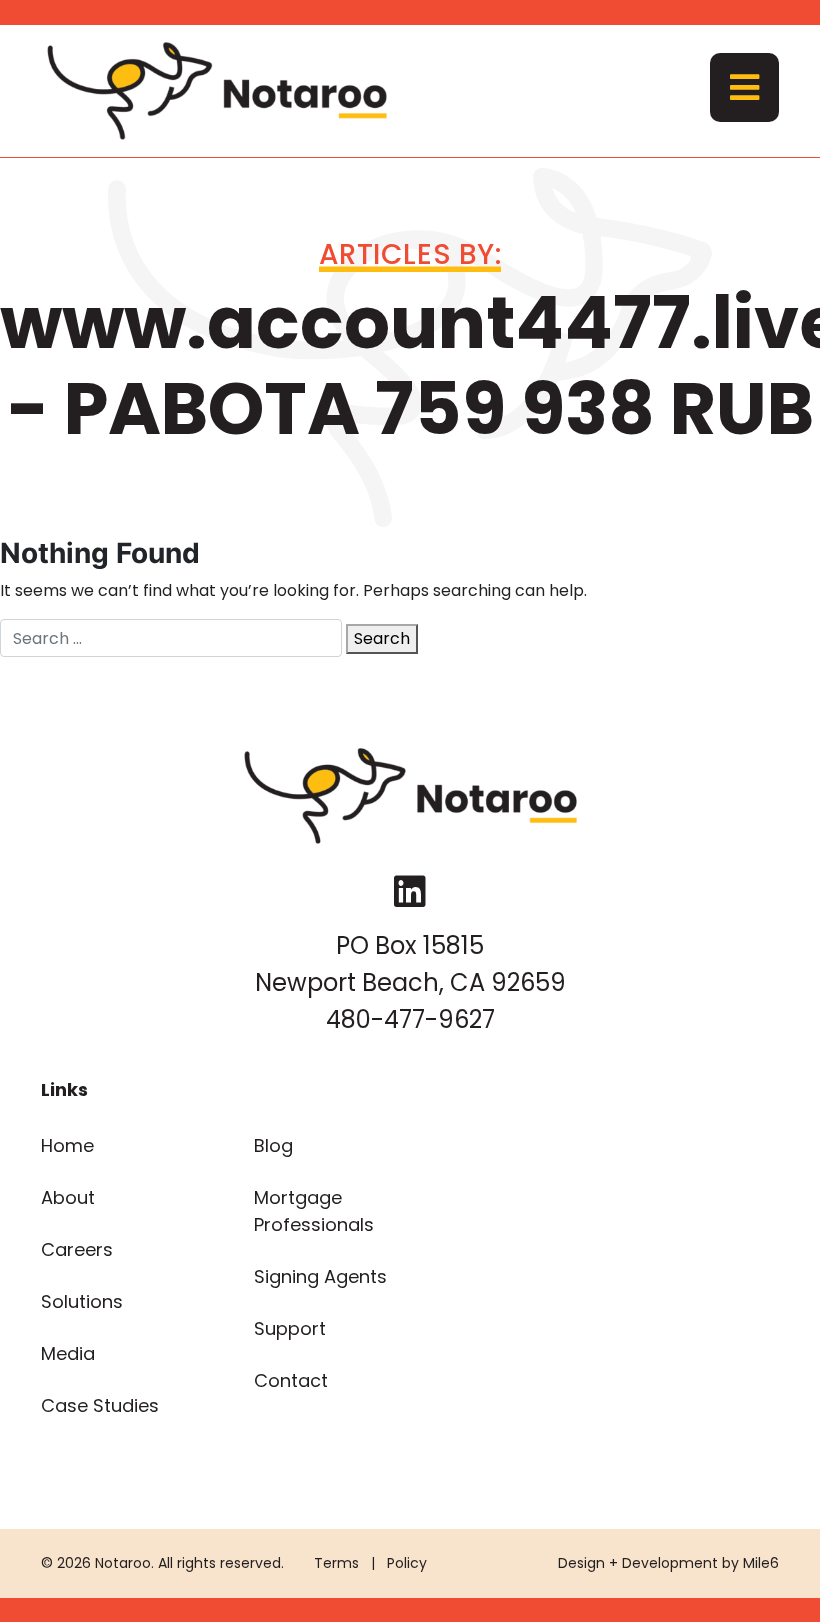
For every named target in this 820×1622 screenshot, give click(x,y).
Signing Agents (320, 1276)
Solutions (82, 1301)
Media (68, 1353)
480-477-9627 (410, 1019)
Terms (336, 1563)
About (68, 1197)
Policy (407, 1563)
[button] (744, 87)
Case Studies (100, 1405)
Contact (291, 1380)
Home (67, 1145)
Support (290, 1328)
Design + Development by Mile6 (668, 1563)
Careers (77, 1249)
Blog (273, 1145)
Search (382, 638)
